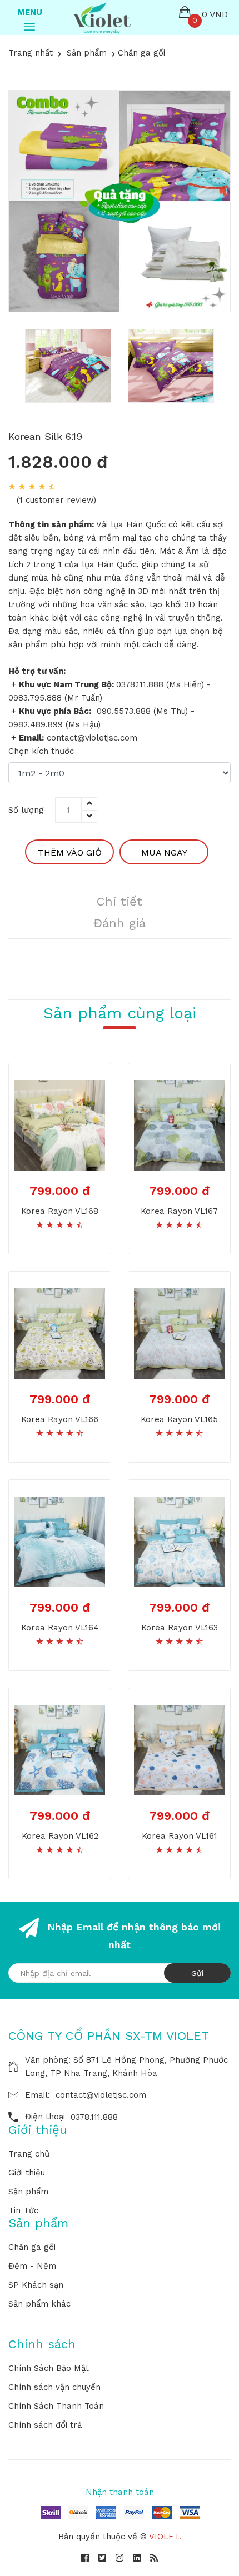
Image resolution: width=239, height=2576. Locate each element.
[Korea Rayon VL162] (60, 1749)
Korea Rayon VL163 (180, 1628)
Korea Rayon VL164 (60, 1628)
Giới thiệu (27, 2173)
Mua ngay (164, 852)
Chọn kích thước (41, 751)
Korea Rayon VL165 (179, 1419)
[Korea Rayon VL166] (60, 1333)
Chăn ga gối (32, 2247)
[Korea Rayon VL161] (179, 1749)
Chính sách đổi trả (45, 2425)
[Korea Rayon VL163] (179, 1541)
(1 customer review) (56, 500)
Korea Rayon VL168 (60, 1211)
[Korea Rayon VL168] (60, 1124)
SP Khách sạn (36, 2285)
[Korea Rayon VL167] (179, 1124)
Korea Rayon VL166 (60, 1419)
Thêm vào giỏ (70, 852)
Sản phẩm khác (39, 2304)
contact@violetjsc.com (101, 2095)
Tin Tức (23, 2210)
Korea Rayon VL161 (180, 1836)
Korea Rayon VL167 (179, 1211)
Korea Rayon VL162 (60, 1836)
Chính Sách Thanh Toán (56, 2406)
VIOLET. (165, 2537)
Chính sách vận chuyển (54, 2387)
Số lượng (26, 810)
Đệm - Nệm (32, 2266)
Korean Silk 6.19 (45, 436)
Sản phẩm (28, 2192)
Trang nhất (31, 53)
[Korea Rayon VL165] (179, 1333)
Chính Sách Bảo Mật (49, 2368)
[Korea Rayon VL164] (60, 1541)
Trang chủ (29, 2154)
